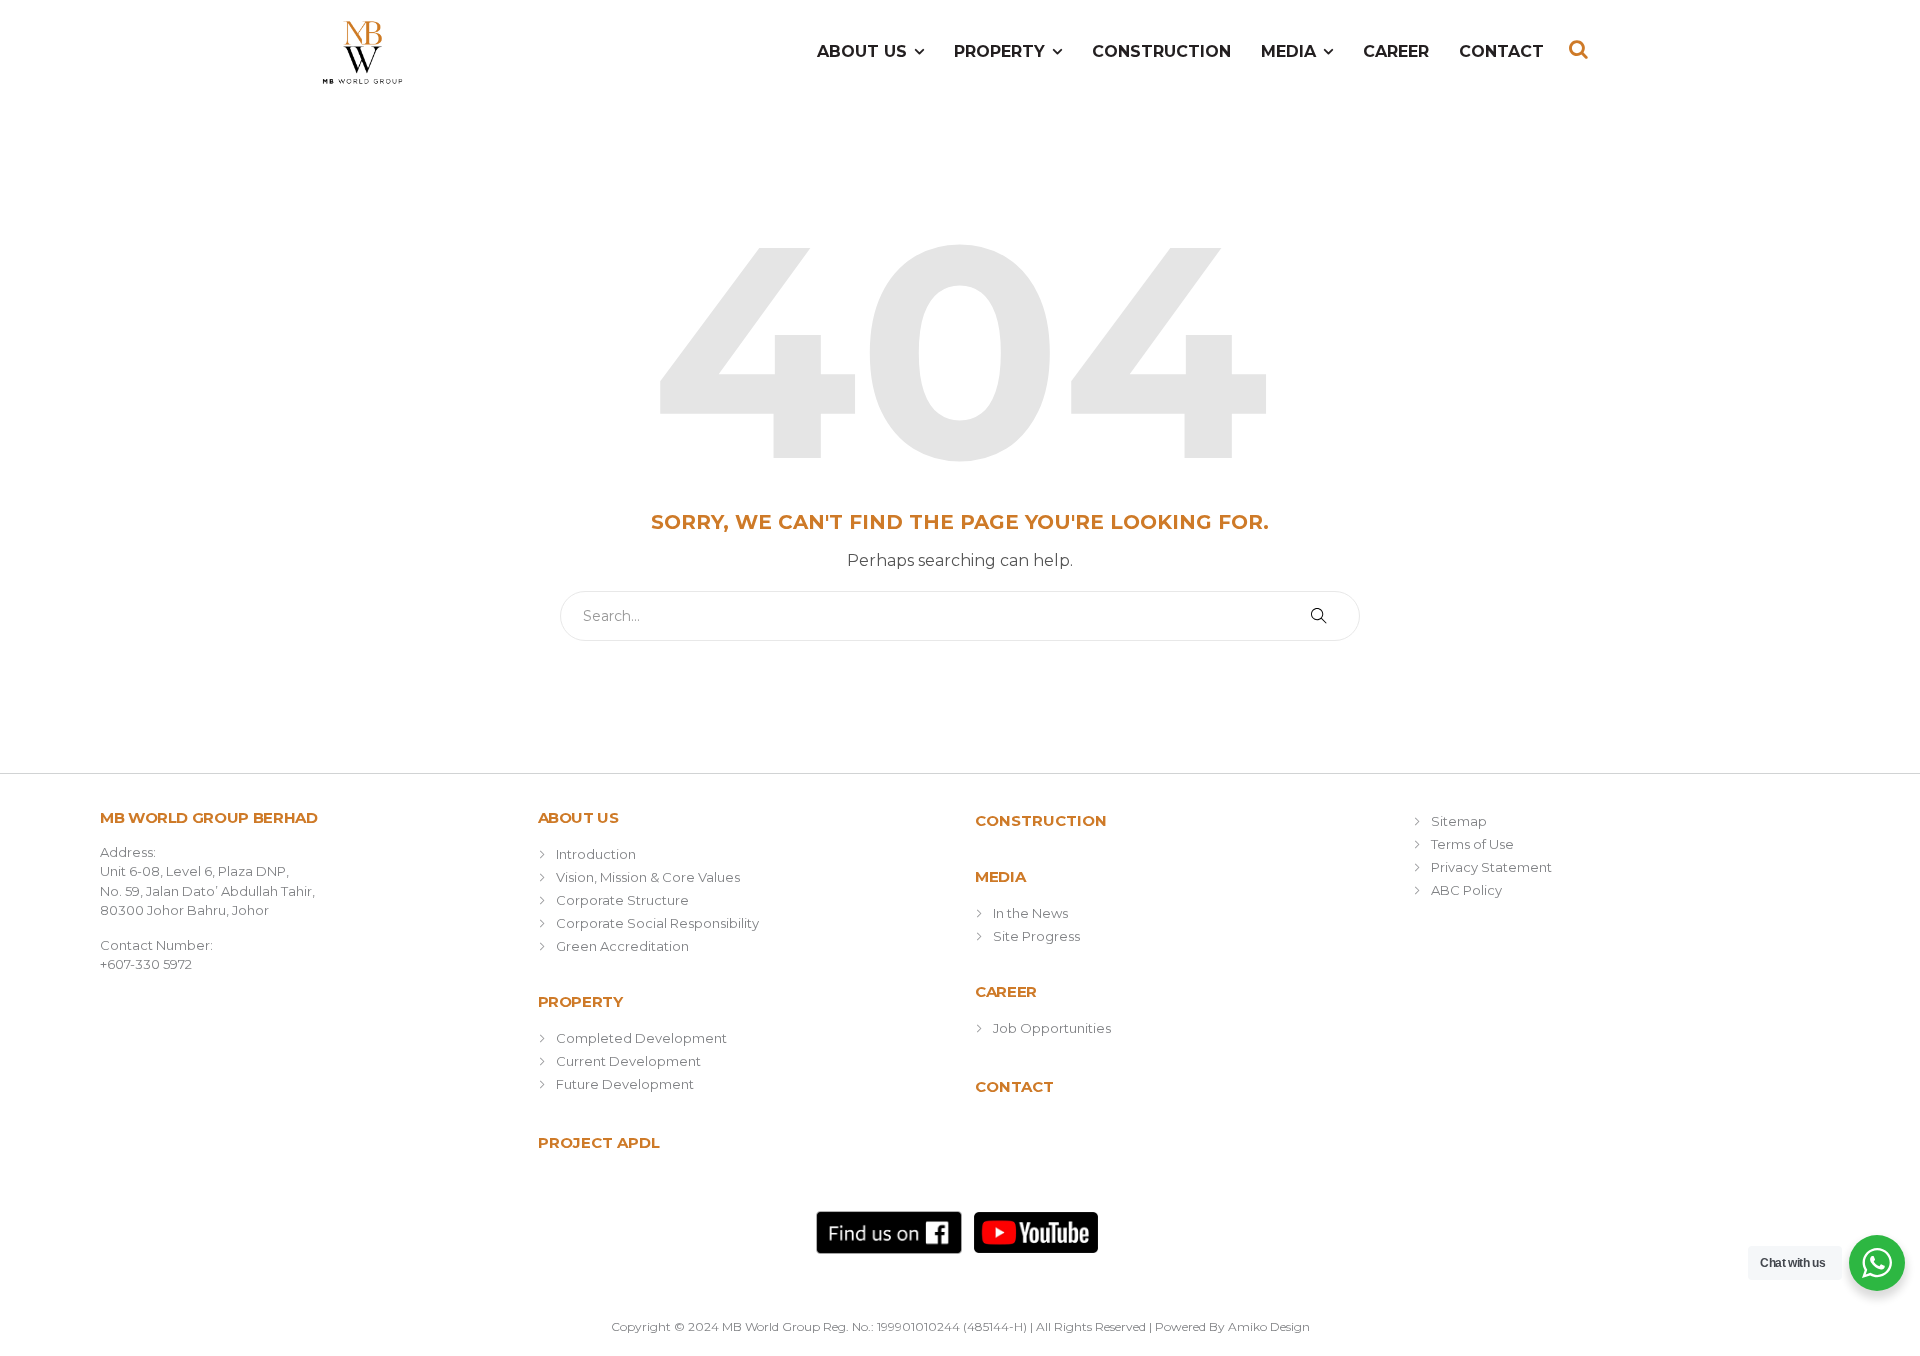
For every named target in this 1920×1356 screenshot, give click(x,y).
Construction (1161, 51)
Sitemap (1459, 821)
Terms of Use (1472, 844)
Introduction (596, 854)
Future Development (625, 1084)
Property (999, 51)
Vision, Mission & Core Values (648, 877)
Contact (1501, 51)
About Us (862, 51)
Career (1396, 51)
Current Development (628, 1061)
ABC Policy (1466, 890)
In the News (1030, 913)
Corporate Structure (622, 900)
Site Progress (1036, 936)
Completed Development (641, 1038)
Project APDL (599, 1142)
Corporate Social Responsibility (657, 923)
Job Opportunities (1052, 1028)
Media (1288, 51)
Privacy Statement (1491, 867)
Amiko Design (1269, 1326)
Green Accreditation (622, 946)
